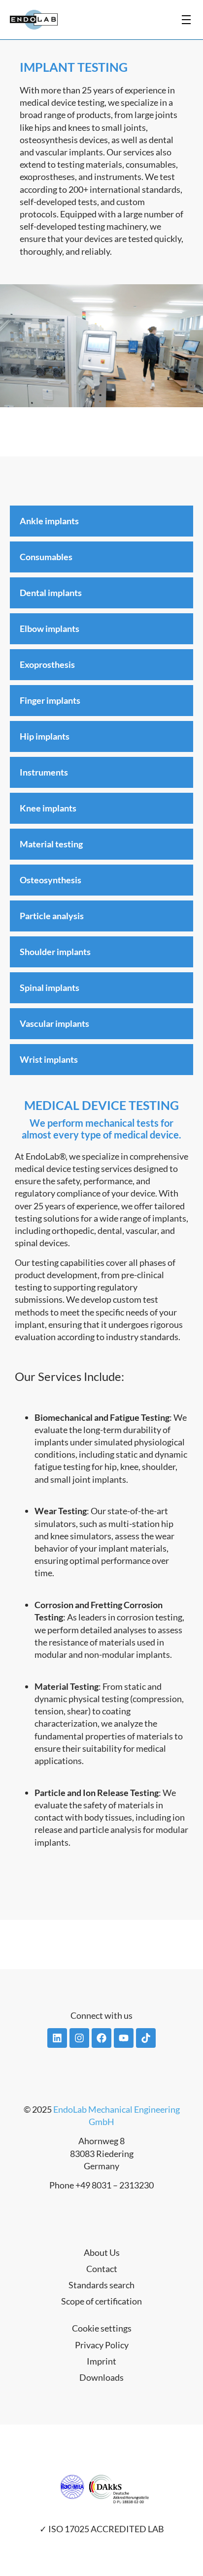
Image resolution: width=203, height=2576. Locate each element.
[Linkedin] (57, 2038)
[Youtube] (124, 2038)
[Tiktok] (146, 2038)
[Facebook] (101, 2038)
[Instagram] (79, 2038)
